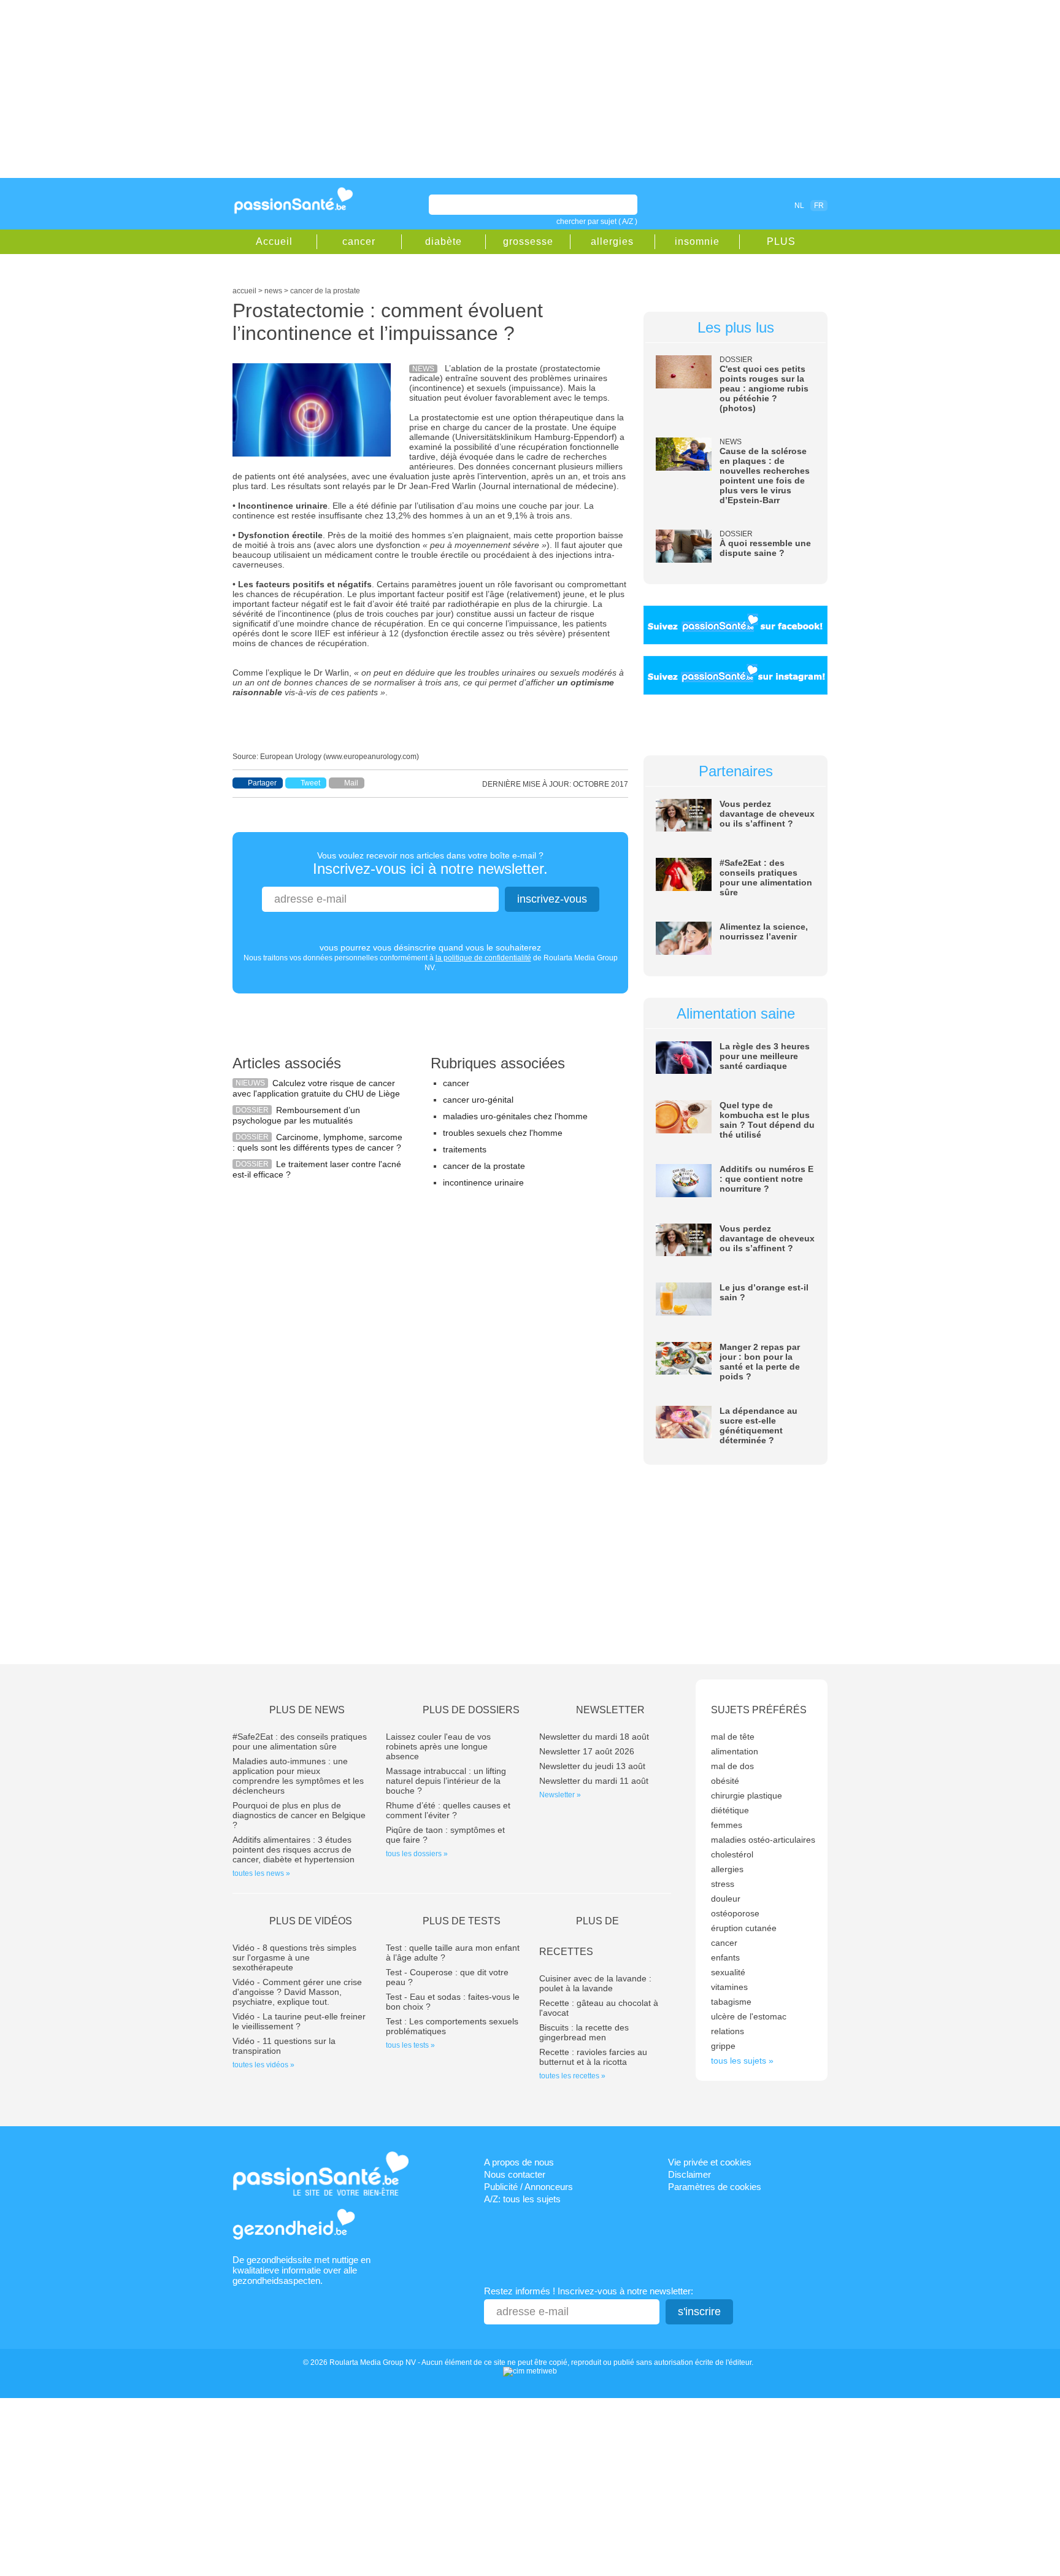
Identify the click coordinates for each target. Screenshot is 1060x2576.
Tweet (310, 783)
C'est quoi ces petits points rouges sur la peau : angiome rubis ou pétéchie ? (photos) (764, 388)
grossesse (528, 241)
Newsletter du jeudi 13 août (592, 1766)
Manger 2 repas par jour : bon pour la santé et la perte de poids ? (760, 1362)
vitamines (729, 1987)
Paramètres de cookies (715, 2187)
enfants (725, 1957)
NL (799, 206)
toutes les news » (261, 1873)
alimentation (735, 1751)
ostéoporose (735, 1913)
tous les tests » (410, 2045)
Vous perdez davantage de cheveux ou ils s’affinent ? (767, 814)
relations (728, 2031)
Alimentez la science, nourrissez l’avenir (764, 931)
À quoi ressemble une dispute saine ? (765, 548)
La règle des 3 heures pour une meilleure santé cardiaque (765, 1056)
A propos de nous (519, 2162)
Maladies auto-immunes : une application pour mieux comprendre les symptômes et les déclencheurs (298, 1776)
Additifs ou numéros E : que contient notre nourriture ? (766, 1179)
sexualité (728, 1972)
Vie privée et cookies (710, 2162)
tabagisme (731, 2002)
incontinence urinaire (483, 1182)
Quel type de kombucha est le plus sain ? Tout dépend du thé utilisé (767, 1120)
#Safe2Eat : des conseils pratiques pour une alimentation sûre (766, 877)
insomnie (697, 241)
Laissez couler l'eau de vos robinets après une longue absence (438, 1746)
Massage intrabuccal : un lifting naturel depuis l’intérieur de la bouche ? (446, 1781)
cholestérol (732, 1854)
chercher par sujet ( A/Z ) (597, 222)
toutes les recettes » (572, 2076)
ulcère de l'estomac (749, 2016)
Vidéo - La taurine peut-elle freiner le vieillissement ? (299, 2021)
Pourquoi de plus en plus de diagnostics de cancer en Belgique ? (299, 1815)
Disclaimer (689, 2174)
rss (746, 205)
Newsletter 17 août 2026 (587, 1751)
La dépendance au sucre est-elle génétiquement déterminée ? (759, 1425)
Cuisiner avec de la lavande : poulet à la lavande (595, 1983)
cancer (359, 241)
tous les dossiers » (417, 1854)
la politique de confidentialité (483, 958)
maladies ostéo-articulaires (763, 1840)
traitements (465, 1149)
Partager (262, 783)
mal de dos (732, 1766)
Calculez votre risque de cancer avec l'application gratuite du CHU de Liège (316, 1088)
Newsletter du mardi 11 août (594, 1781)
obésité (725, 1781)
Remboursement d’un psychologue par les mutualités (296, 1115)
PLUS (781, 241)
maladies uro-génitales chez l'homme (515, 1116)
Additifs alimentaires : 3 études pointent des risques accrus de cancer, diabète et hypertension (294, 1849)
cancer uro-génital (478, 1100)
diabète (444, 241)
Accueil (274, 241)
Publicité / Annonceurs (528, 2187)
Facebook (729, 205)
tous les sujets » (742, 2061)
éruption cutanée (744, 1928)
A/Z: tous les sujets (522, 2199)
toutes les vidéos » (263, 2065)
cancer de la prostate (484, 1166)
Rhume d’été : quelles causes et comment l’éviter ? (448, 1810)
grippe (723, 2046)
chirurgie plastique (747, 1795)
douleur (726, 1899)
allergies (612, 241)
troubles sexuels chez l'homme (503, 1133)
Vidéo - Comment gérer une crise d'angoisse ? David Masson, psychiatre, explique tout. (297, 1992)
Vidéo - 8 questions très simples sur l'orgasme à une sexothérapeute (294, 1957)
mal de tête (733, 1737)
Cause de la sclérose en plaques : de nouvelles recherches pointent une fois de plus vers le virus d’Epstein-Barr (765, 476)
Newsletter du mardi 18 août (594, 1737)
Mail (351, 783)
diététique (730, 1810)
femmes (727, 1825)
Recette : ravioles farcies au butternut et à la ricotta (593, 2057)
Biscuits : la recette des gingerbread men (584, 2032)
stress (723, 1884)
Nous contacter (515, 2174)
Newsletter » (560, 1795)
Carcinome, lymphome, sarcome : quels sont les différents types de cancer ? (317, 1142)
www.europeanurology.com (371, 757)
